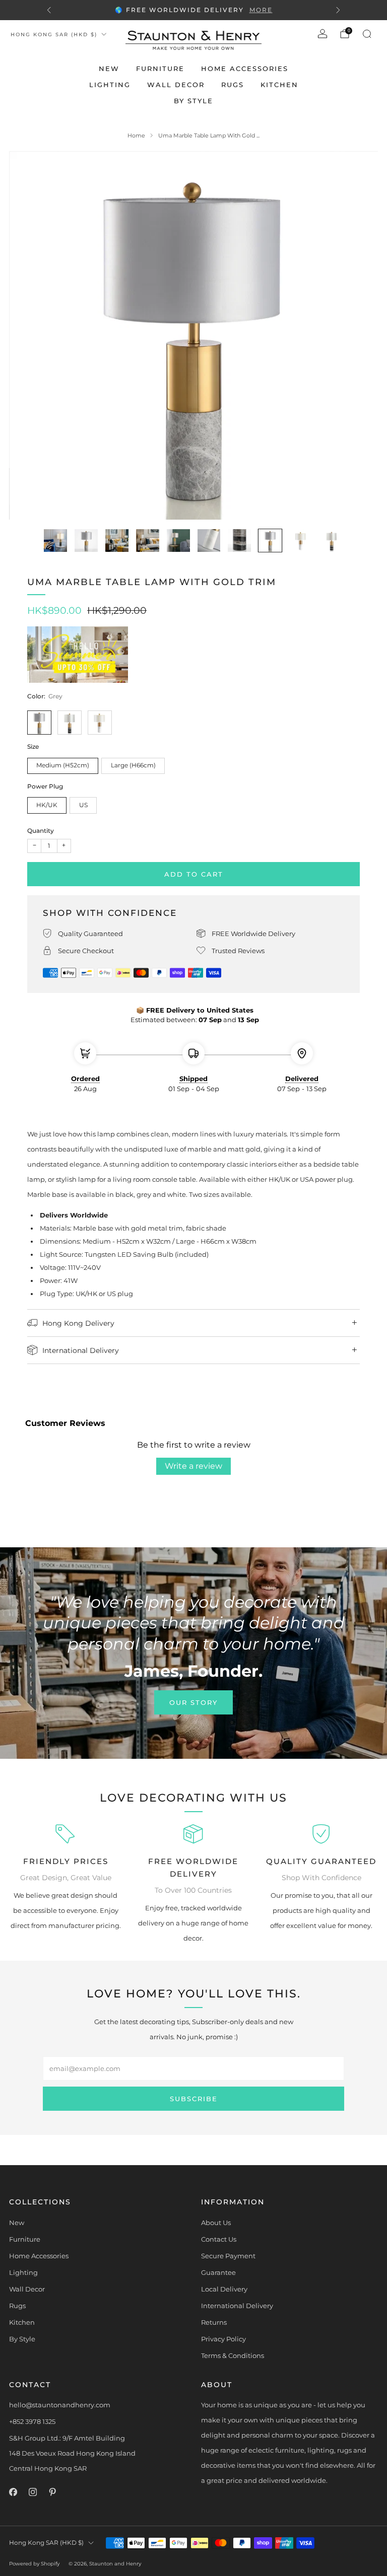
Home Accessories (245, 68)
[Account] (322, 34)
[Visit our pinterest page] (52, 2492)
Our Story (193, 1702)
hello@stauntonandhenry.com (60, 2405)
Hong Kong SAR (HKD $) (54, 34)
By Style (193, 101)
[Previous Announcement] (49, 10)
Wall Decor (176, 85)
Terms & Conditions (233, 2355)
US (83, 805)
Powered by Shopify (34, 2564)
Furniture (160, 68)
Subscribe (194, 2099)
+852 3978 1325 (32, 2421)
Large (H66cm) (133, 765)
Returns (214, 2322)
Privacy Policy (223, 2339)
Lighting (110, 85)
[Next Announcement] (338, 10)
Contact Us (219, 2239)
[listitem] (193, 10)
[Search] (367, 34)
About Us (216, 2223)
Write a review (193, 1466)
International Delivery (237, 2306)
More (261, 10)
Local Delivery (224, 2289)
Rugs (233, 85)
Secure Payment (228, 2256)
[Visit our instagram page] (33, 2492)
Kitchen (279, 85)
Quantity (41, 831)
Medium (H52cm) (63, 765)
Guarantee (218, 2272)
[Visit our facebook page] (13, 2492)
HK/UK (47, 805)
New (109, 68)
